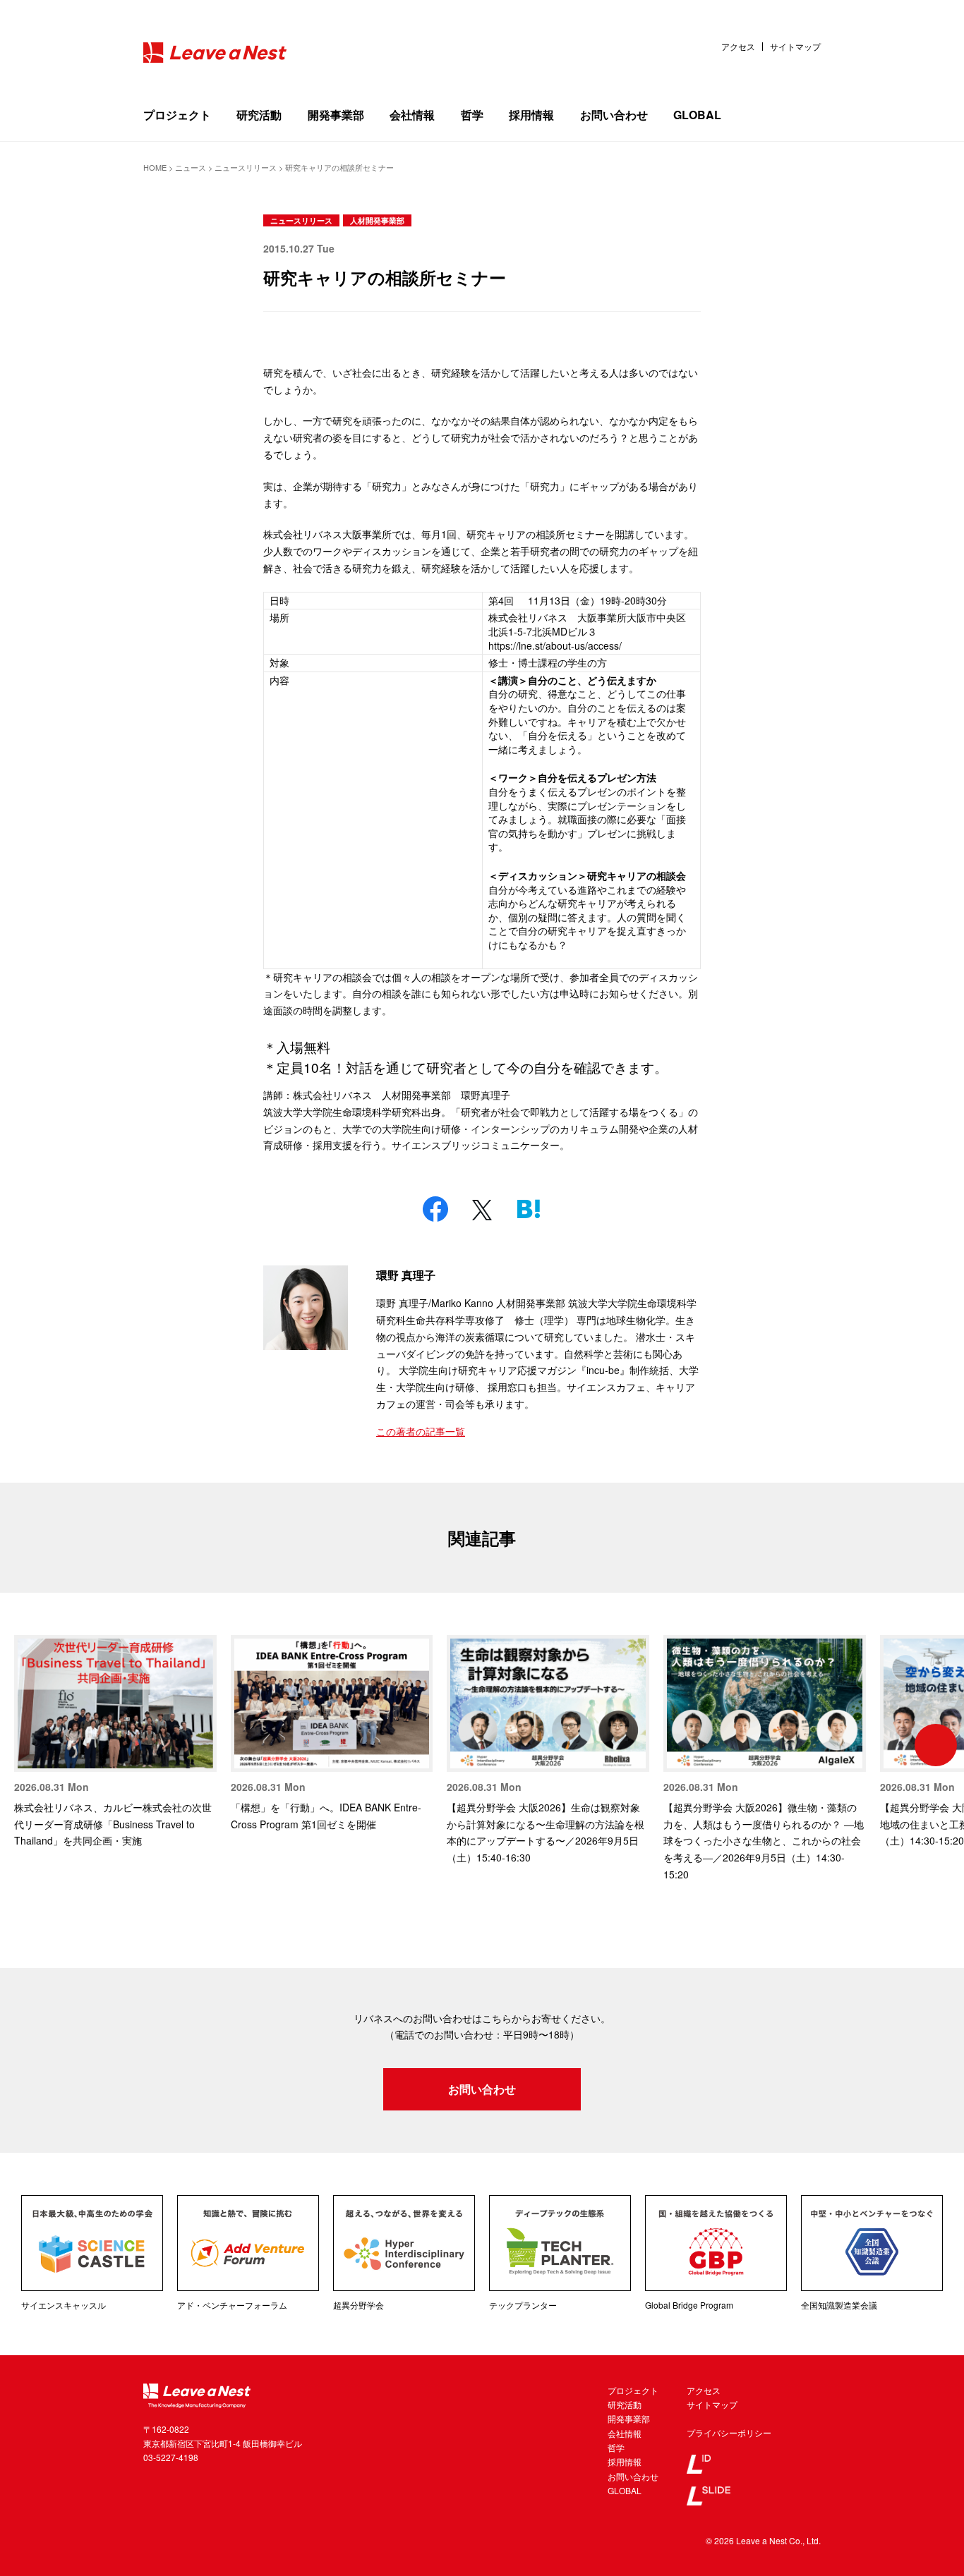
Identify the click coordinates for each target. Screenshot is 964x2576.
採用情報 (531, 115)
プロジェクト (177, 115)
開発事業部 (336, 115)
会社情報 (412, 115)
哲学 (472, 115)
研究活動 (259, 115)
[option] (115, 1742)
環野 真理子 (406, 1275)
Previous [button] (28, 1745)
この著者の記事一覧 (421, 1431)
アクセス (738, 47)
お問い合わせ (614, 115)
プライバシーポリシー (729, 2432)
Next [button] (936, 1745)
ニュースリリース (301, 220)
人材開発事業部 (377, 220)
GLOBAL (697, 115)
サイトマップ (795, 47)
